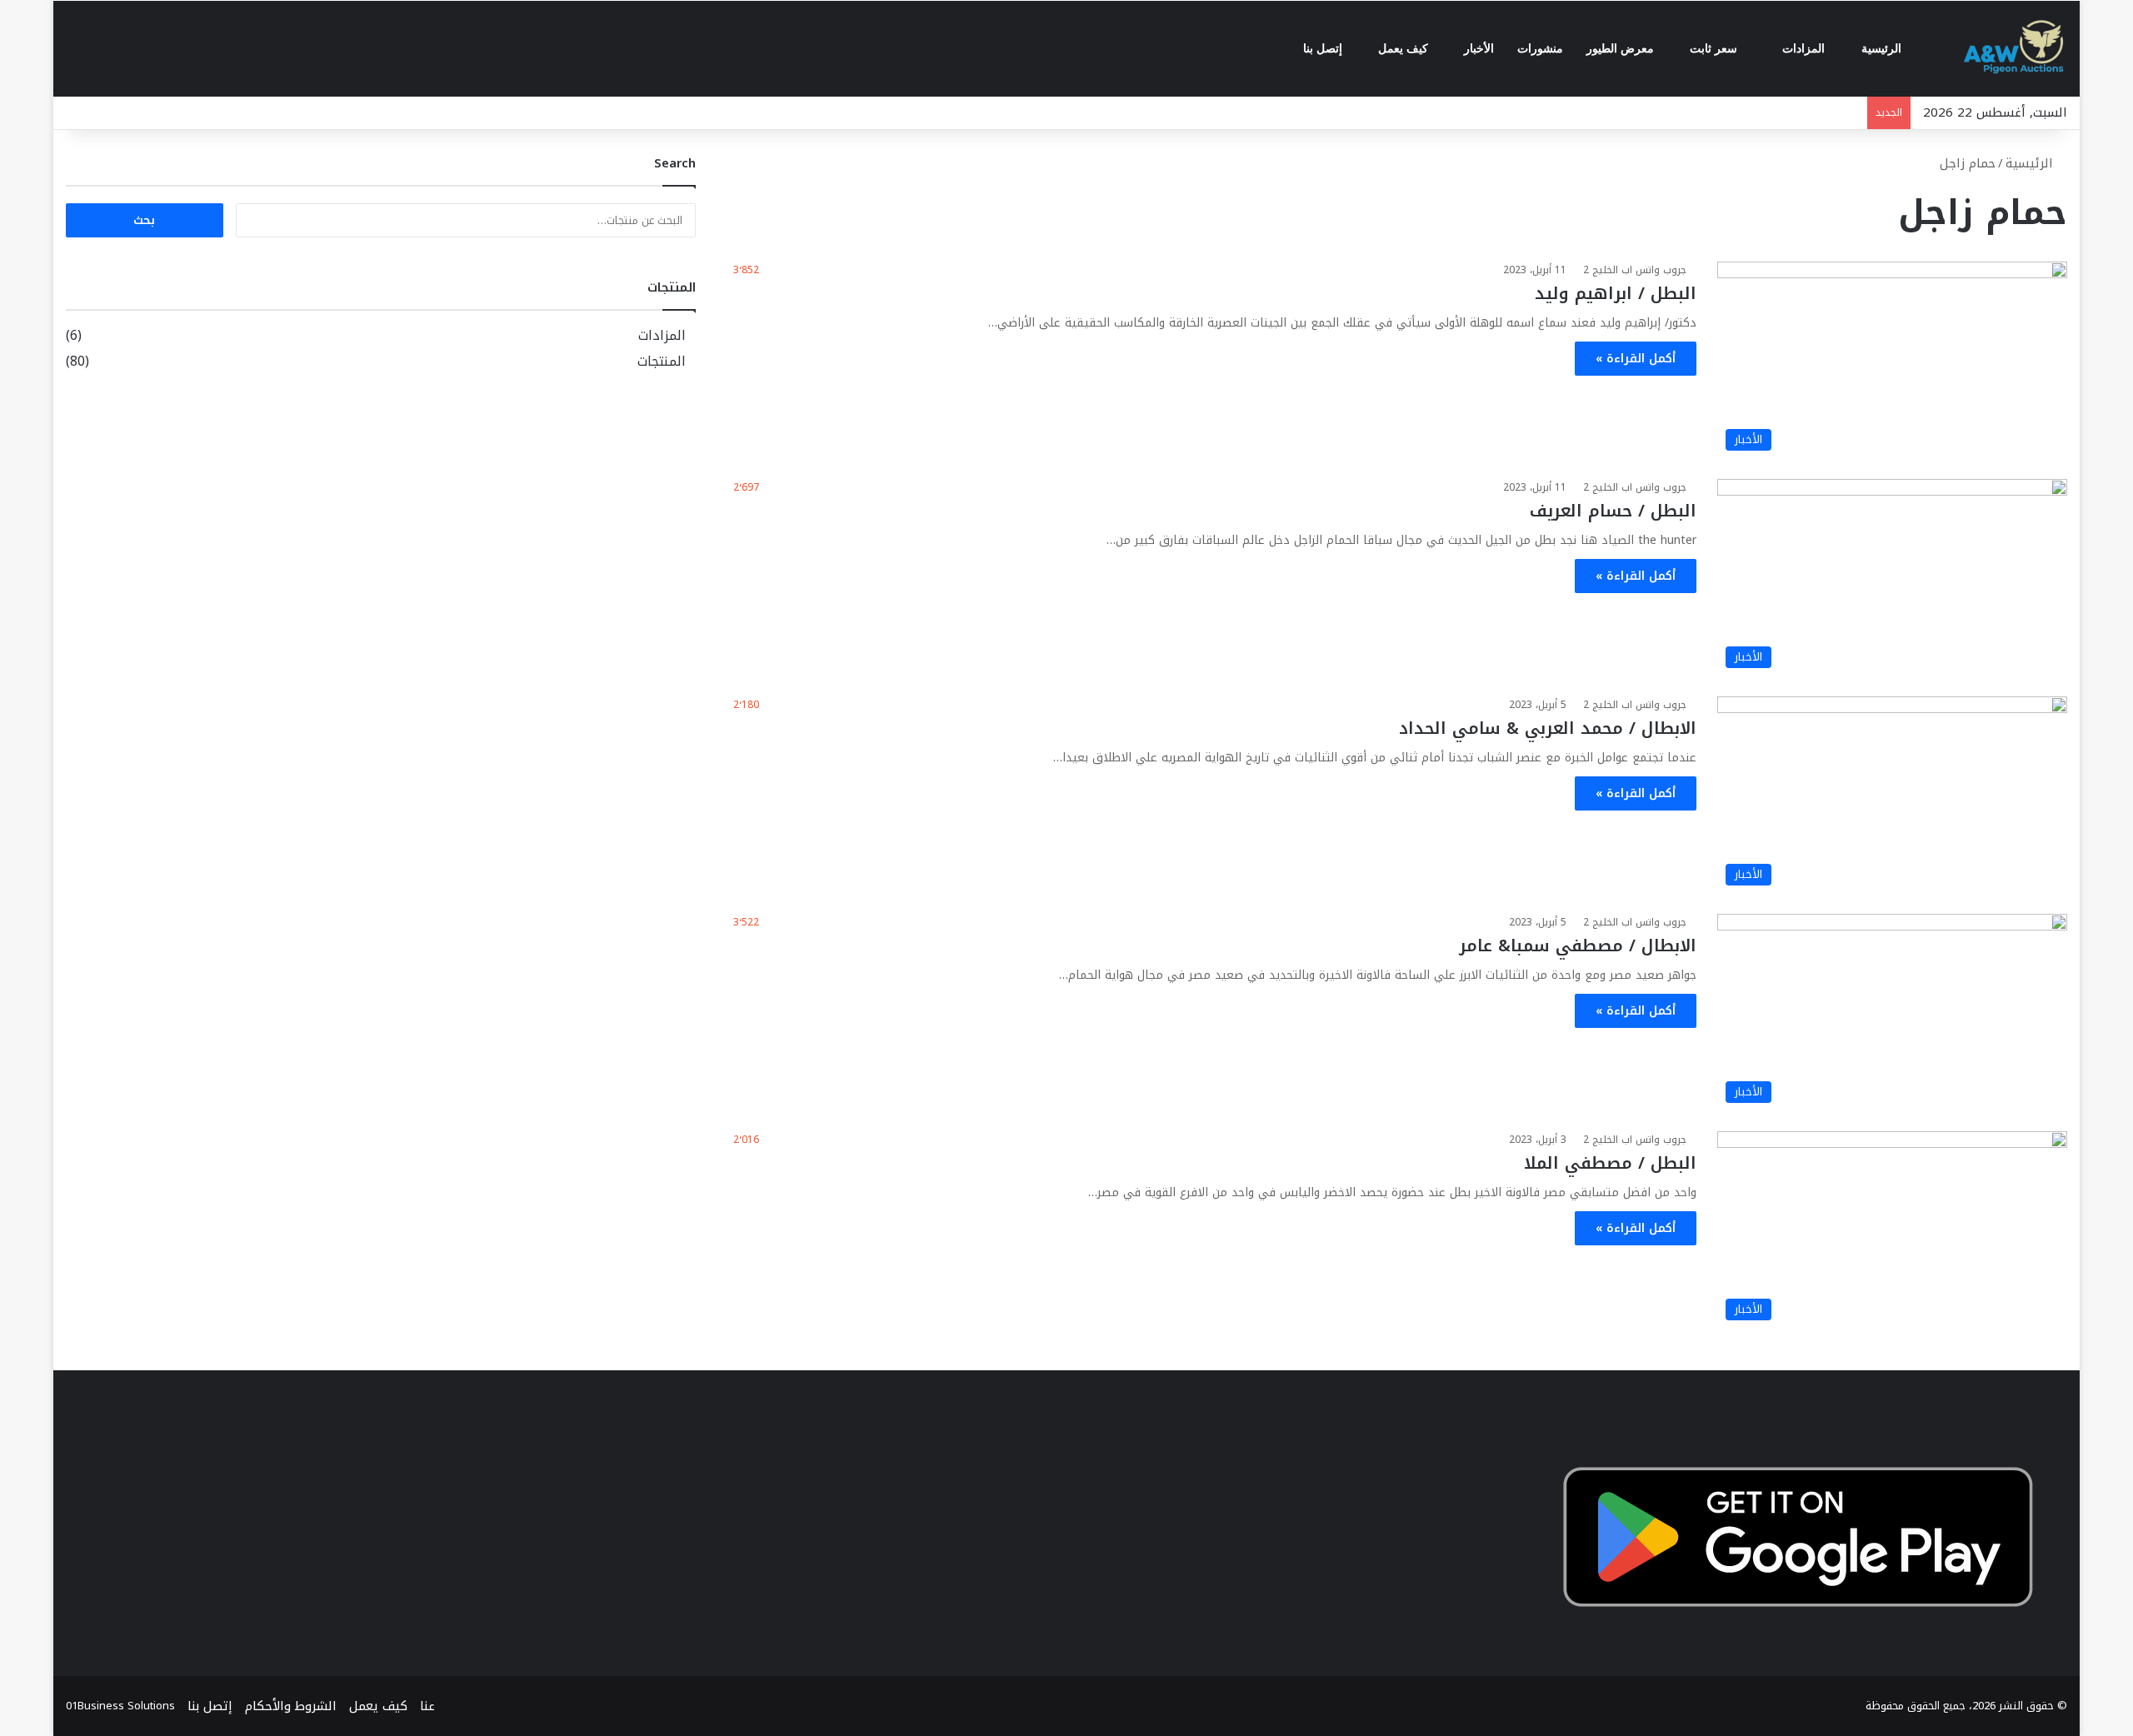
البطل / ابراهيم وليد (1616, 293)
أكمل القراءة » (1636, 359)
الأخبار (1479, 49)
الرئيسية (1883, 49)
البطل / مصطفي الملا (1610, 1163)
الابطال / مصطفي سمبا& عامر (1578, 945)
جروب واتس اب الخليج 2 (1635, 270)
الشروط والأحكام (291, 1706)
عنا (427, 1706)
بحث (144, 220)
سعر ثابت (1715, 49)
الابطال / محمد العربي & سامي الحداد (1548, 728)
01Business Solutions (120, 1706)
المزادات (1805, 49)
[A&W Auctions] (2014, 49)
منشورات (1540, 49)
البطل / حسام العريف (1613, 511)
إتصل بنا (1324, 49)
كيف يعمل (1405, 49)
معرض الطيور (1622, 49)
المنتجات (662, 362)
